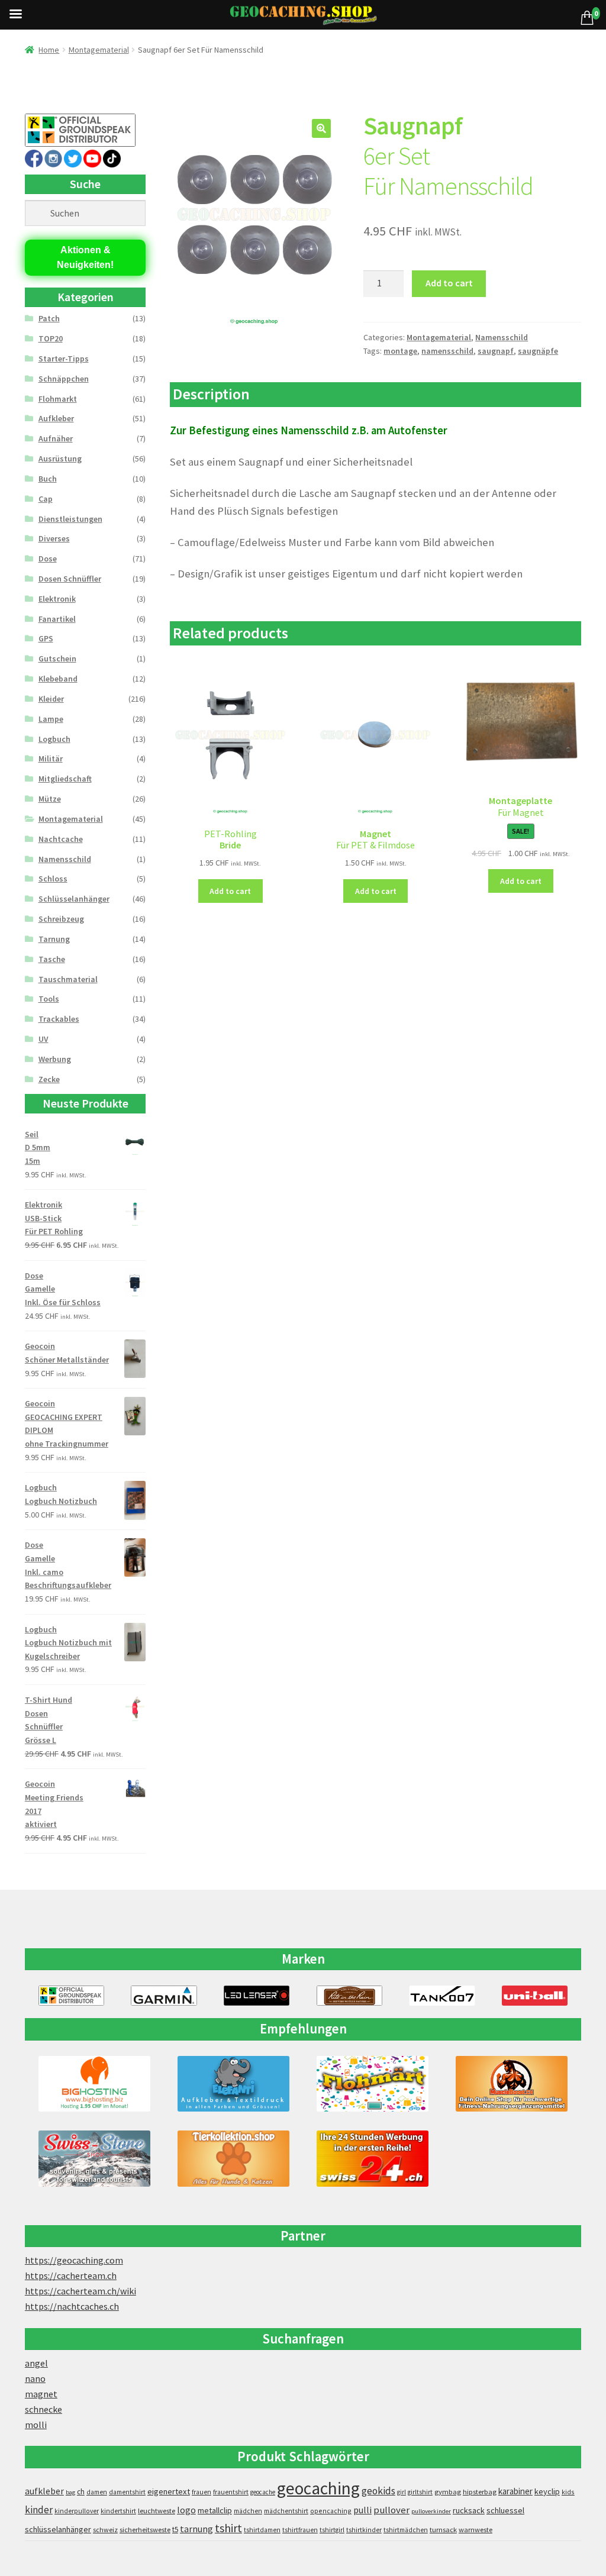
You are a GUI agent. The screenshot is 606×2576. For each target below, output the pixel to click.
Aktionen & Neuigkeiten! (85, 258)
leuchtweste (157, 2511)
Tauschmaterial (68, 979)
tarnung (196, 2529)
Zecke (49, 1079)
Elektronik (57, 599)
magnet (41, 2394)
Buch (48, 479)
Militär (51, 758)
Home (49, 50)
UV (43, 1039)
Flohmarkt (58, 399)
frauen (202, 2492)
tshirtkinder (364, 2530)
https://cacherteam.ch (71, 2275)
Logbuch (54, 739)
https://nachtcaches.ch (72, 2306)
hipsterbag (480, 2492)
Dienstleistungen (70, 519)
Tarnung (54, 939)
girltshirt (420, 2492)
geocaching (318, 2488)
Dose (48, 559)
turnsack (443, 2530)
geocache (263, 2492)
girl (402, 2492)
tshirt (228, 2528)
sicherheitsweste (145, 2530)
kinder (39, 2510)
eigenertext (169, 2491)
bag (70, 2492)
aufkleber (44, 2491)
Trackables (59, 1019)
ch (81, 2491)
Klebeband (58, 679)
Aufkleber (56, 418)
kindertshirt (118, 2511)
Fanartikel (57, 619)
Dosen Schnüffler (70, 579)
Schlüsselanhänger (74, 899)
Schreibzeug (61, 919)
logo (186, 2510)
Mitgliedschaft (65, 779)
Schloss (53, 879)
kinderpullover (77, 2511)
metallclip (215, 2510)
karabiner (515, 2491)
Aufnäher (56, 438)
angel (36, 2363)
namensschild (447, 351)
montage (400, 351)
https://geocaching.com (74, 2260)
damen (97, 2492)
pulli (362, 2510)
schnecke (43, 2409)
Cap (46, 499)
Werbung (55, 1059)
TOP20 (51, 338)
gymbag (448, 2492)
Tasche (52, 959)
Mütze (50, 799)
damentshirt (127, 2492)
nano (35, 2378)
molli (36, 2425)
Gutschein (57, 658)
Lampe (51, 719)
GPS (46, 638)
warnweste (476, 2530)
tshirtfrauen (300, 2530)
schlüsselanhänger (58, 2529)
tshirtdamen (262, 2530)
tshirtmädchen (406, 2530)
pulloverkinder (431, 2511)
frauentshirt (231, 2492)
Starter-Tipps (64, 359)
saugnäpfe (538, 351)
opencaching (331, 2511)
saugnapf (496, 351)
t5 (175, 2530)
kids (568, 2492)
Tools (49, 999)
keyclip (547, 2491)
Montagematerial (99, 50)
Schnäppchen (64, 379)
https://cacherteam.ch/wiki (80, 2291)
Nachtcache (61, 839)
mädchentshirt (286, 2511)
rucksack (469, 2510)
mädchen (248, 2511)
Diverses (54, 538)
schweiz (105, 2530)
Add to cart (449, 283)
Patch (49, 318)
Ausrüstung (60, 459)
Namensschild (502, 337)
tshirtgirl (332, 2530)
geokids (378, 2491)
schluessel (505, 2510)
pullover (391, 2510)
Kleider (51, 699)
